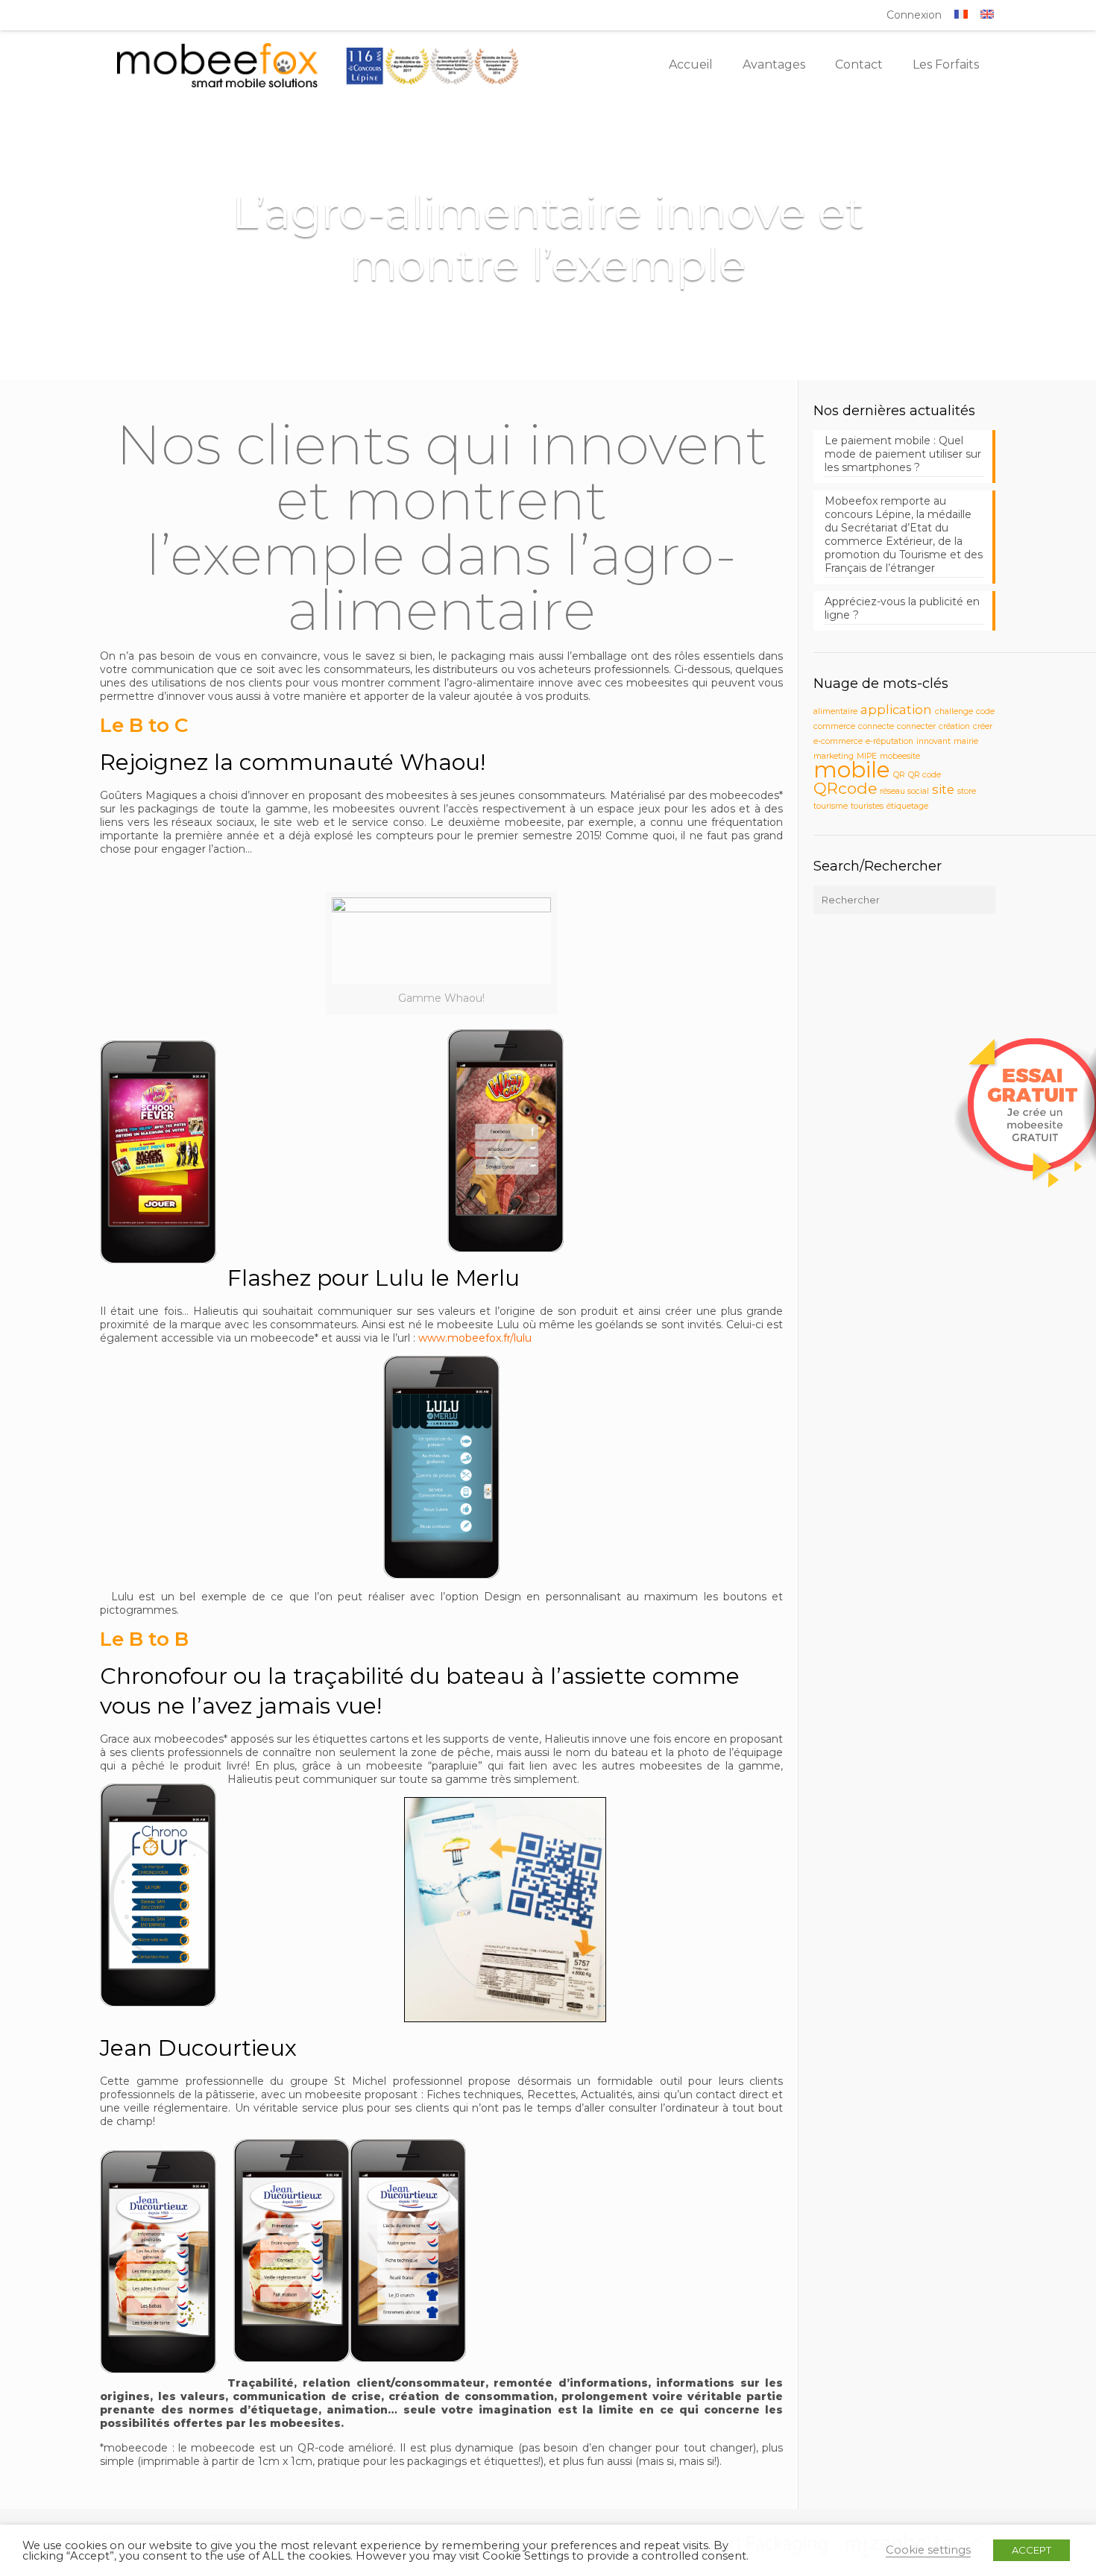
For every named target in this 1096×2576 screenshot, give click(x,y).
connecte (876, 726)
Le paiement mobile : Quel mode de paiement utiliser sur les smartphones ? (903, 454)
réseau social (904, 791)
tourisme (831, 806)
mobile (852, 770)
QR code (925, 775)
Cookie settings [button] (928, 2550)
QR (899, 775)
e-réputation (889, 741)
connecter (916, 726)
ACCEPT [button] (1032, 2550)
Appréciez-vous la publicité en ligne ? (902, 608)
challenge (954, 711)
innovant (933, 741)
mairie (966, 741)
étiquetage (907, 806)
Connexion (914, 15)
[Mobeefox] (318, 65)
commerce (834, 726)
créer (983, 726)
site (943, 789)
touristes (867, 806)
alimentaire (835, 711)
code (985, 711)
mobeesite (900, 756)
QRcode (845, 788)
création (954, 726)
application (896, 710)
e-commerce (838, 741)
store (967, 791)
